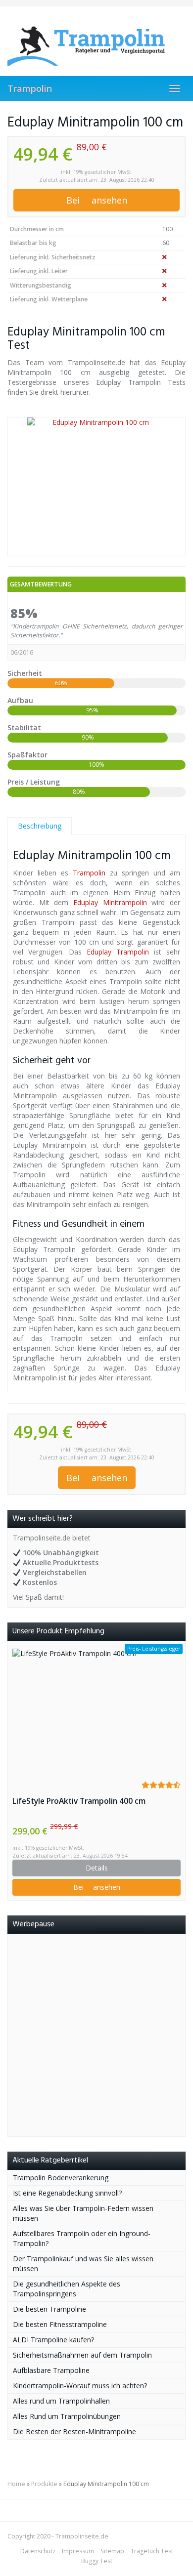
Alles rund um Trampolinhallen (61, 2401)
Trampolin (30, 88)
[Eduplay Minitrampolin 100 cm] (96, 487)
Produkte (44, 2484)
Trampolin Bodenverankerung (61, 2178)
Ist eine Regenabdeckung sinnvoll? (67, 2193)
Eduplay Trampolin (118, 952)
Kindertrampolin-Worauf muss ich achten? (80, 2386)
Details (97, 1868)
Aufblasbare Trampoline (51, 2370)
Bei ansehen (97, 200)
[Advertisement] (96, 2035)
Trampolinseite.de (82, 2536)
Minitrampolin (125, 902)
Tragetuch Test (152, 2551)
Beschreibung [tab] (40, 826)
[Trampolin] (96, 41)
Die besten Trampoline (49, 2309)
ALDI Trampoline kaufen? (53, 2340)
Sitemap (112, 2551)
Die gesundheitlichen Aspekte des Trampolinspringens (67, 2289)
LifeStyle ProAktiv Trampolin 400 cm (79, 1801)
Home (16, 2484)
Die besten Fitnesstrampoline (60, 2324)
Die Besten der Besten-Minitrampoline (74, 2431)
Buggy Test (97, 2561)
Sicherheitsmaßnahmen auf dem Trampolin (82, 2355)
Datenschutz (38, 2551)
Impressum (78, 2551)
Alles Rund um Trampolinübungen (67, 2416)
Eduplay (86, 902)
